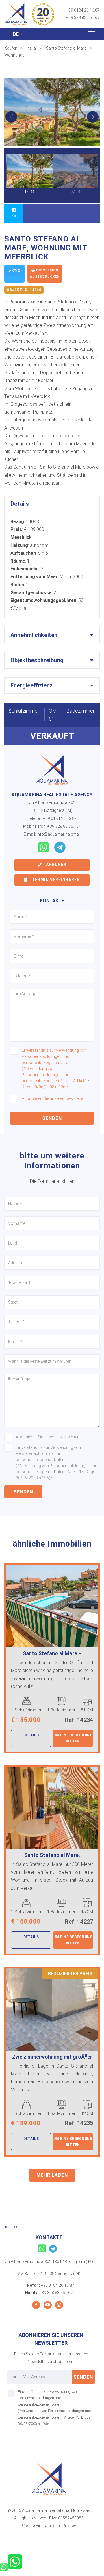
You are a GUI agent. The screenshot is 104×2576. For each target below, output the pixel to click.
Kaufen (11, 48)
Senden (52, 1118)
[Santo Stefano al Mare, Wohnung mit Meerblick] (52, 112)
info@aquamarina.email (59, 834)
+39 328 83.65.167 (83, 17)
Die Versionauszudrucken (45, 273)
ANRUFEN (56, 865)
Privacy (69, 2526)
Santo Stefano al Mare (66, 48)
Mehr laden (52, 2175)
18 (14, 217)
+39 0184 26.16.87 (83, 10)
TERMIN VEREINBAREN (55, 880)
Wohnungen (15, 55)
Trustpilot (9, 2227)
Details (31, 1735)
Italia (32, 48)
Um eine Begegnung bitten (73, 1738)
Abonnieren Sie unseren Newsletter (53, 1098)
